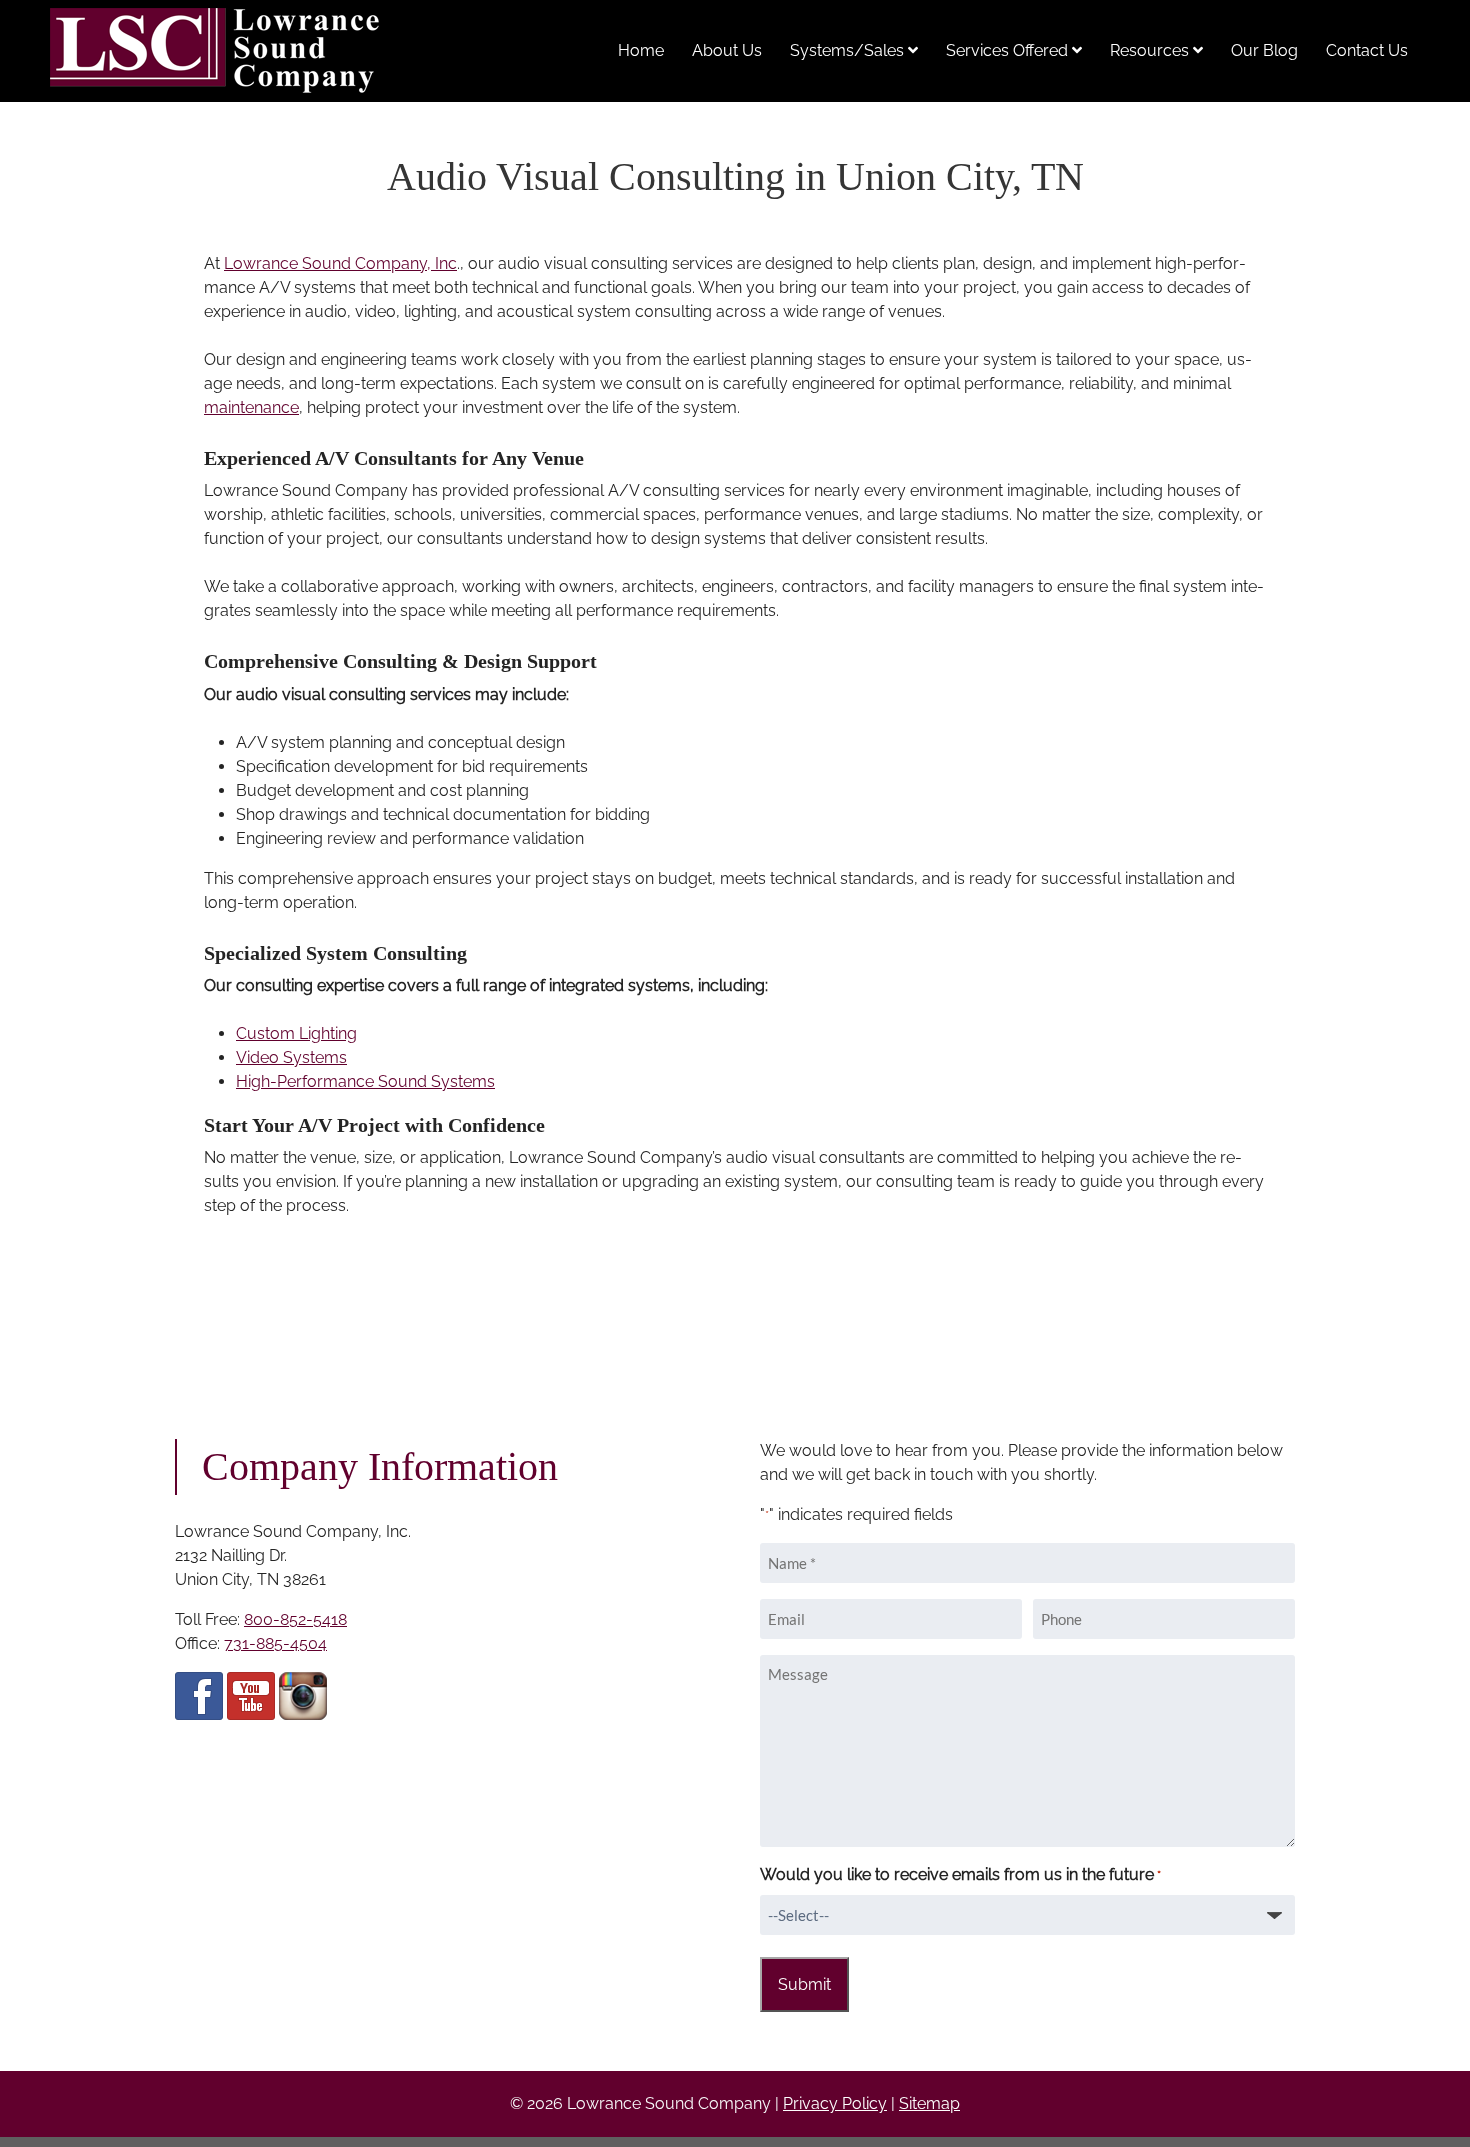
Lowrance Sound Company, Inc (340, 263)
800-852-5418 (295, 1619)
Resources (1151, 50)
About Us (727, 50)
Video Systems (291, 1057)
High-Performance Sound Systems (365, 1081)
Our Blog (1264, 50)
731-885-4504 (275, 1643)
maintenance (251, 407)
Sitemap (929, 2103)
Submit (804, 1984)
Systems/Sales (849, 50)
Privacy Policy (835, 2103)
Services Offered (1009, 50)
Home (641, 50)
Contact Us (1367, 50)
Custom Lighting (296, 1033)
